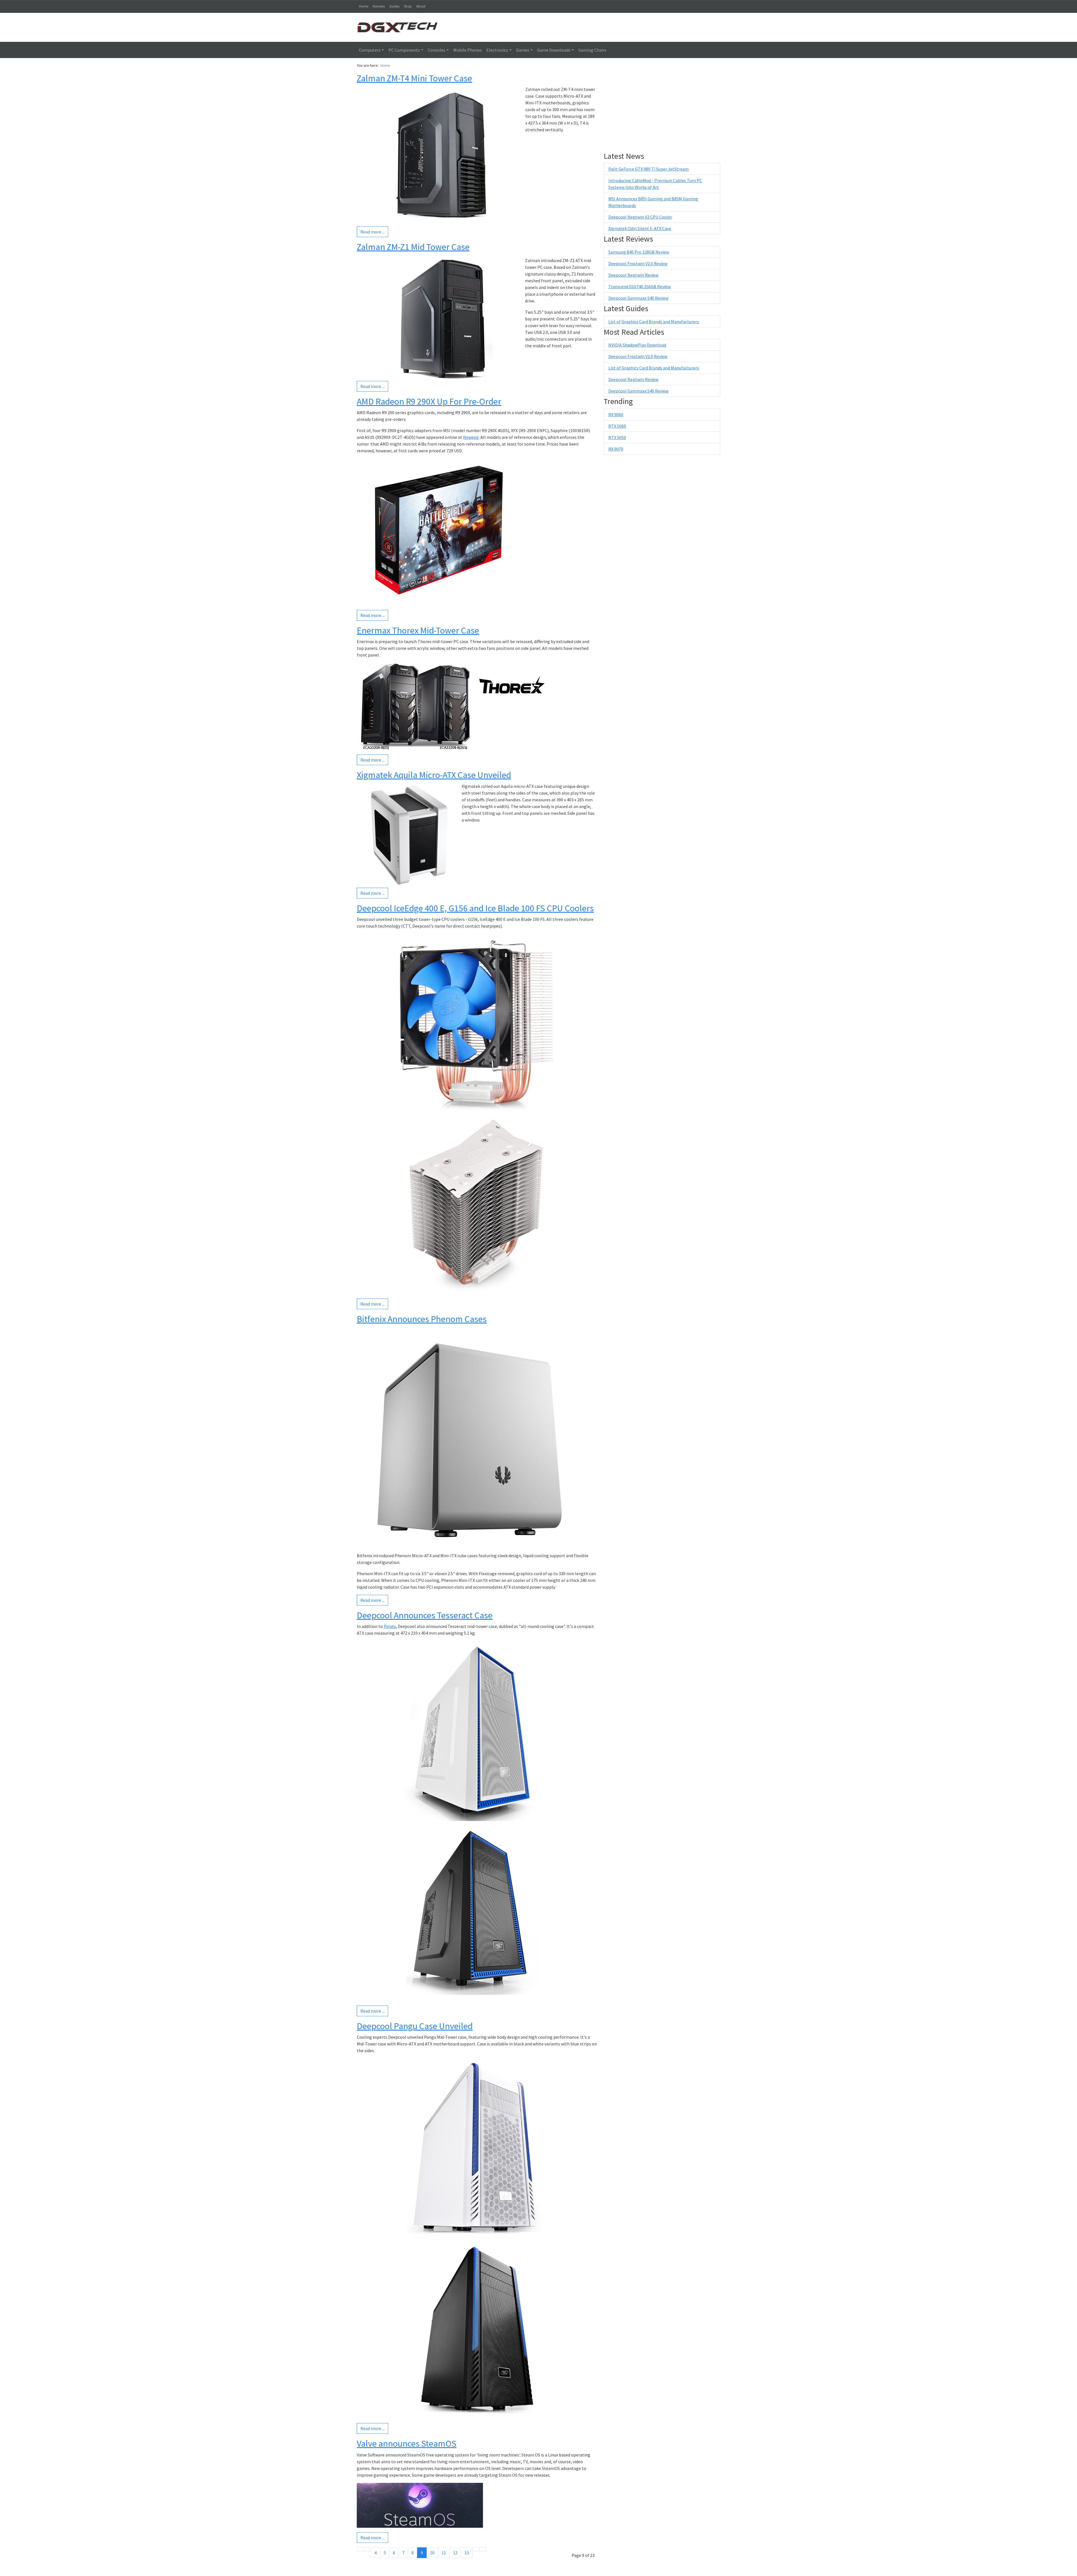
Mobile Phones (468, 50)
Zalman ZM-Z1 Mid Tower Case (413, 247)
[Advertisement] (585, 27)
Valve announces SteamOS (407, 2444)
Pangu (390, 1626)
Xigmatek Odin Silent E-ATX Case (640, 228)
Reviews (379, 6)
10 (432, 2553)
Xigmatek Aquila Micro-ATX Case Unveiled (434, 775)
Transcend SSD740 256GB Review (639, 286)
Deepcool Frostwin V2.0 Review (638, 263)
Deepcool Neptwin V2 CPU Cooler (640, 217)
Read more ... (372, 232)
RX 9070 (616, 449)
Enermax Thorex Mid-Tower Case (418, 630)
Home (364, 6)
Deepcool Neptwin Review (633, 275)
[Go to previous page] (367, 2549)
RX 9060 (616, 414)
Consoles (437, 50)
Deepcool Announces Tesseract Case (425, 1615)
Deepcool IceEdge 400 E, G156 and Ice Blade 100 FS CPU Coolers (475, 908)
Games (523, 50)
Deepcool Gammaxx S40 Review (638, 298)
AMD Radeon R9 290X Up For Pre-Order (429, 402)
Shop (408, 6)
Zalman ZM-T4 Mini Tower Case (414, 78)
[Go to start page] (360, 2549)
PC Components (404, 50)
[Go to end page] (483, 2549)
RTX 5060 (617, 426)
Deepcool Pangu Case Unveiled (415, 2026)
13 (467, 2553)
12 (455, 2553)
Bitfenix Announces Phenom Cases (422, 1319)
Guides (394, 6)
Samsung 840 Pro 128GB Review (639, 252)
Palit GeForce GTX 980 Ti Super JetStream (648, 169)
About (421, 6)
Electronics (497, 50)
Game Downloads (554, 50)
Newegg (471, 437)
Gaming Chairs (592, 50)
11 (444, 2553)
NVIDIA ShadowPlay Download (637, 345)
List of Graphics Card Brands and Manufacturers (654, 322)
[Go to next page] (476, 2549)
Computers (370, 50)
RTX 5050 (617, 437)
